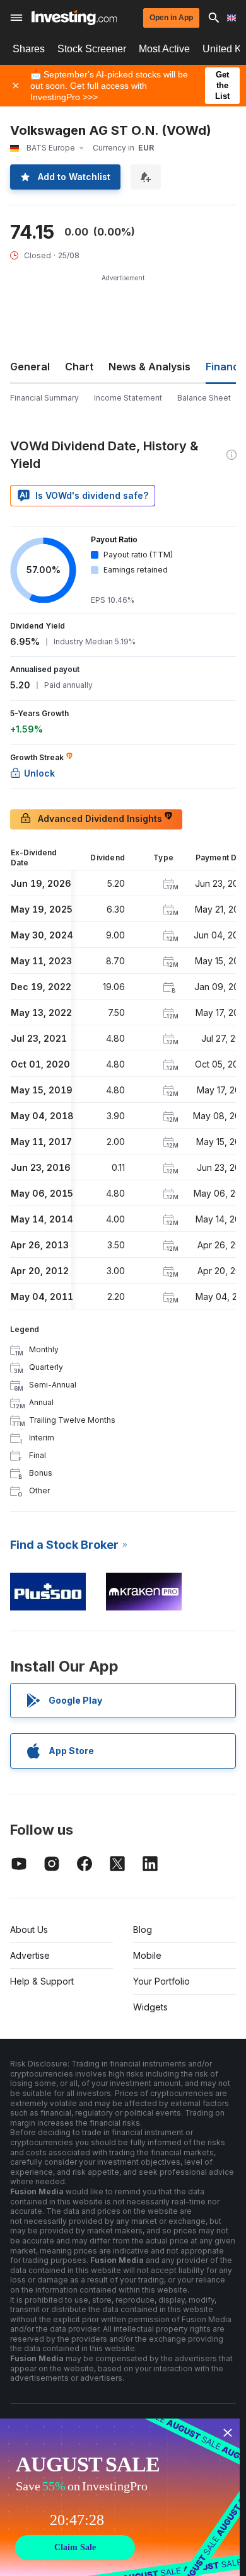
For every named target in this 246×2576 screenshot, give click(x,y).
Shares (29, 49)
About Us (29, 1929)
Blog (143, 1929)
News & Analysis (149, 367)
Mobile (147, 1955)
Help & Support (42, 1981)
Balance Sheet (204, 398)
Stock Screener (92, 49)
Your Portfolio (161, 1981)
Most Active (164, 49)
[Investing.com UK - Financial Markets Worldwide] (74, 18)
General (30, 367)
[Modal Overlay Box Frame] (120, 2497)
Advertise (30, 1955)
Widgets (150, 2007)
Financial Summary (44, 398)
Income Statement (128, 398)
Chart (79, 367)
